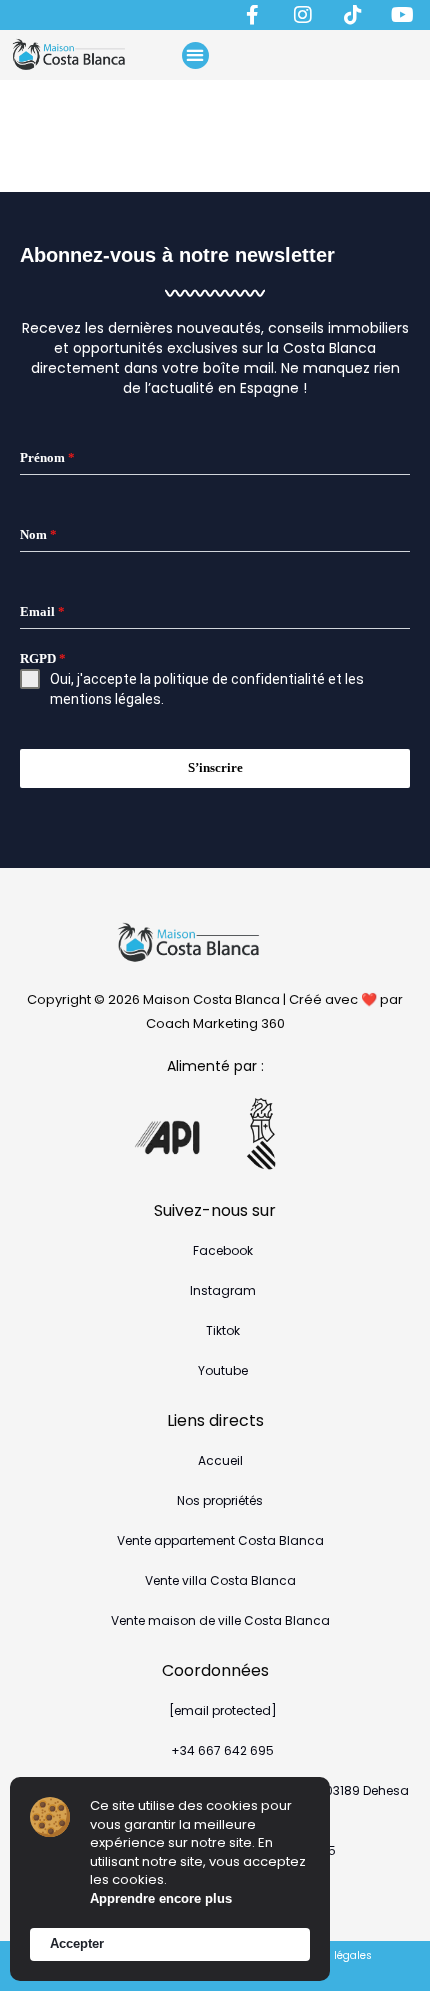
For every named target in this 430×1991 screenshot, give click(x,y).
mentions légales (105, 699)
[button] (195, 55)
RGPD (43, 658)
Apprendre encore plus (161, 1898)
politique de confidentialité (239, 679)
